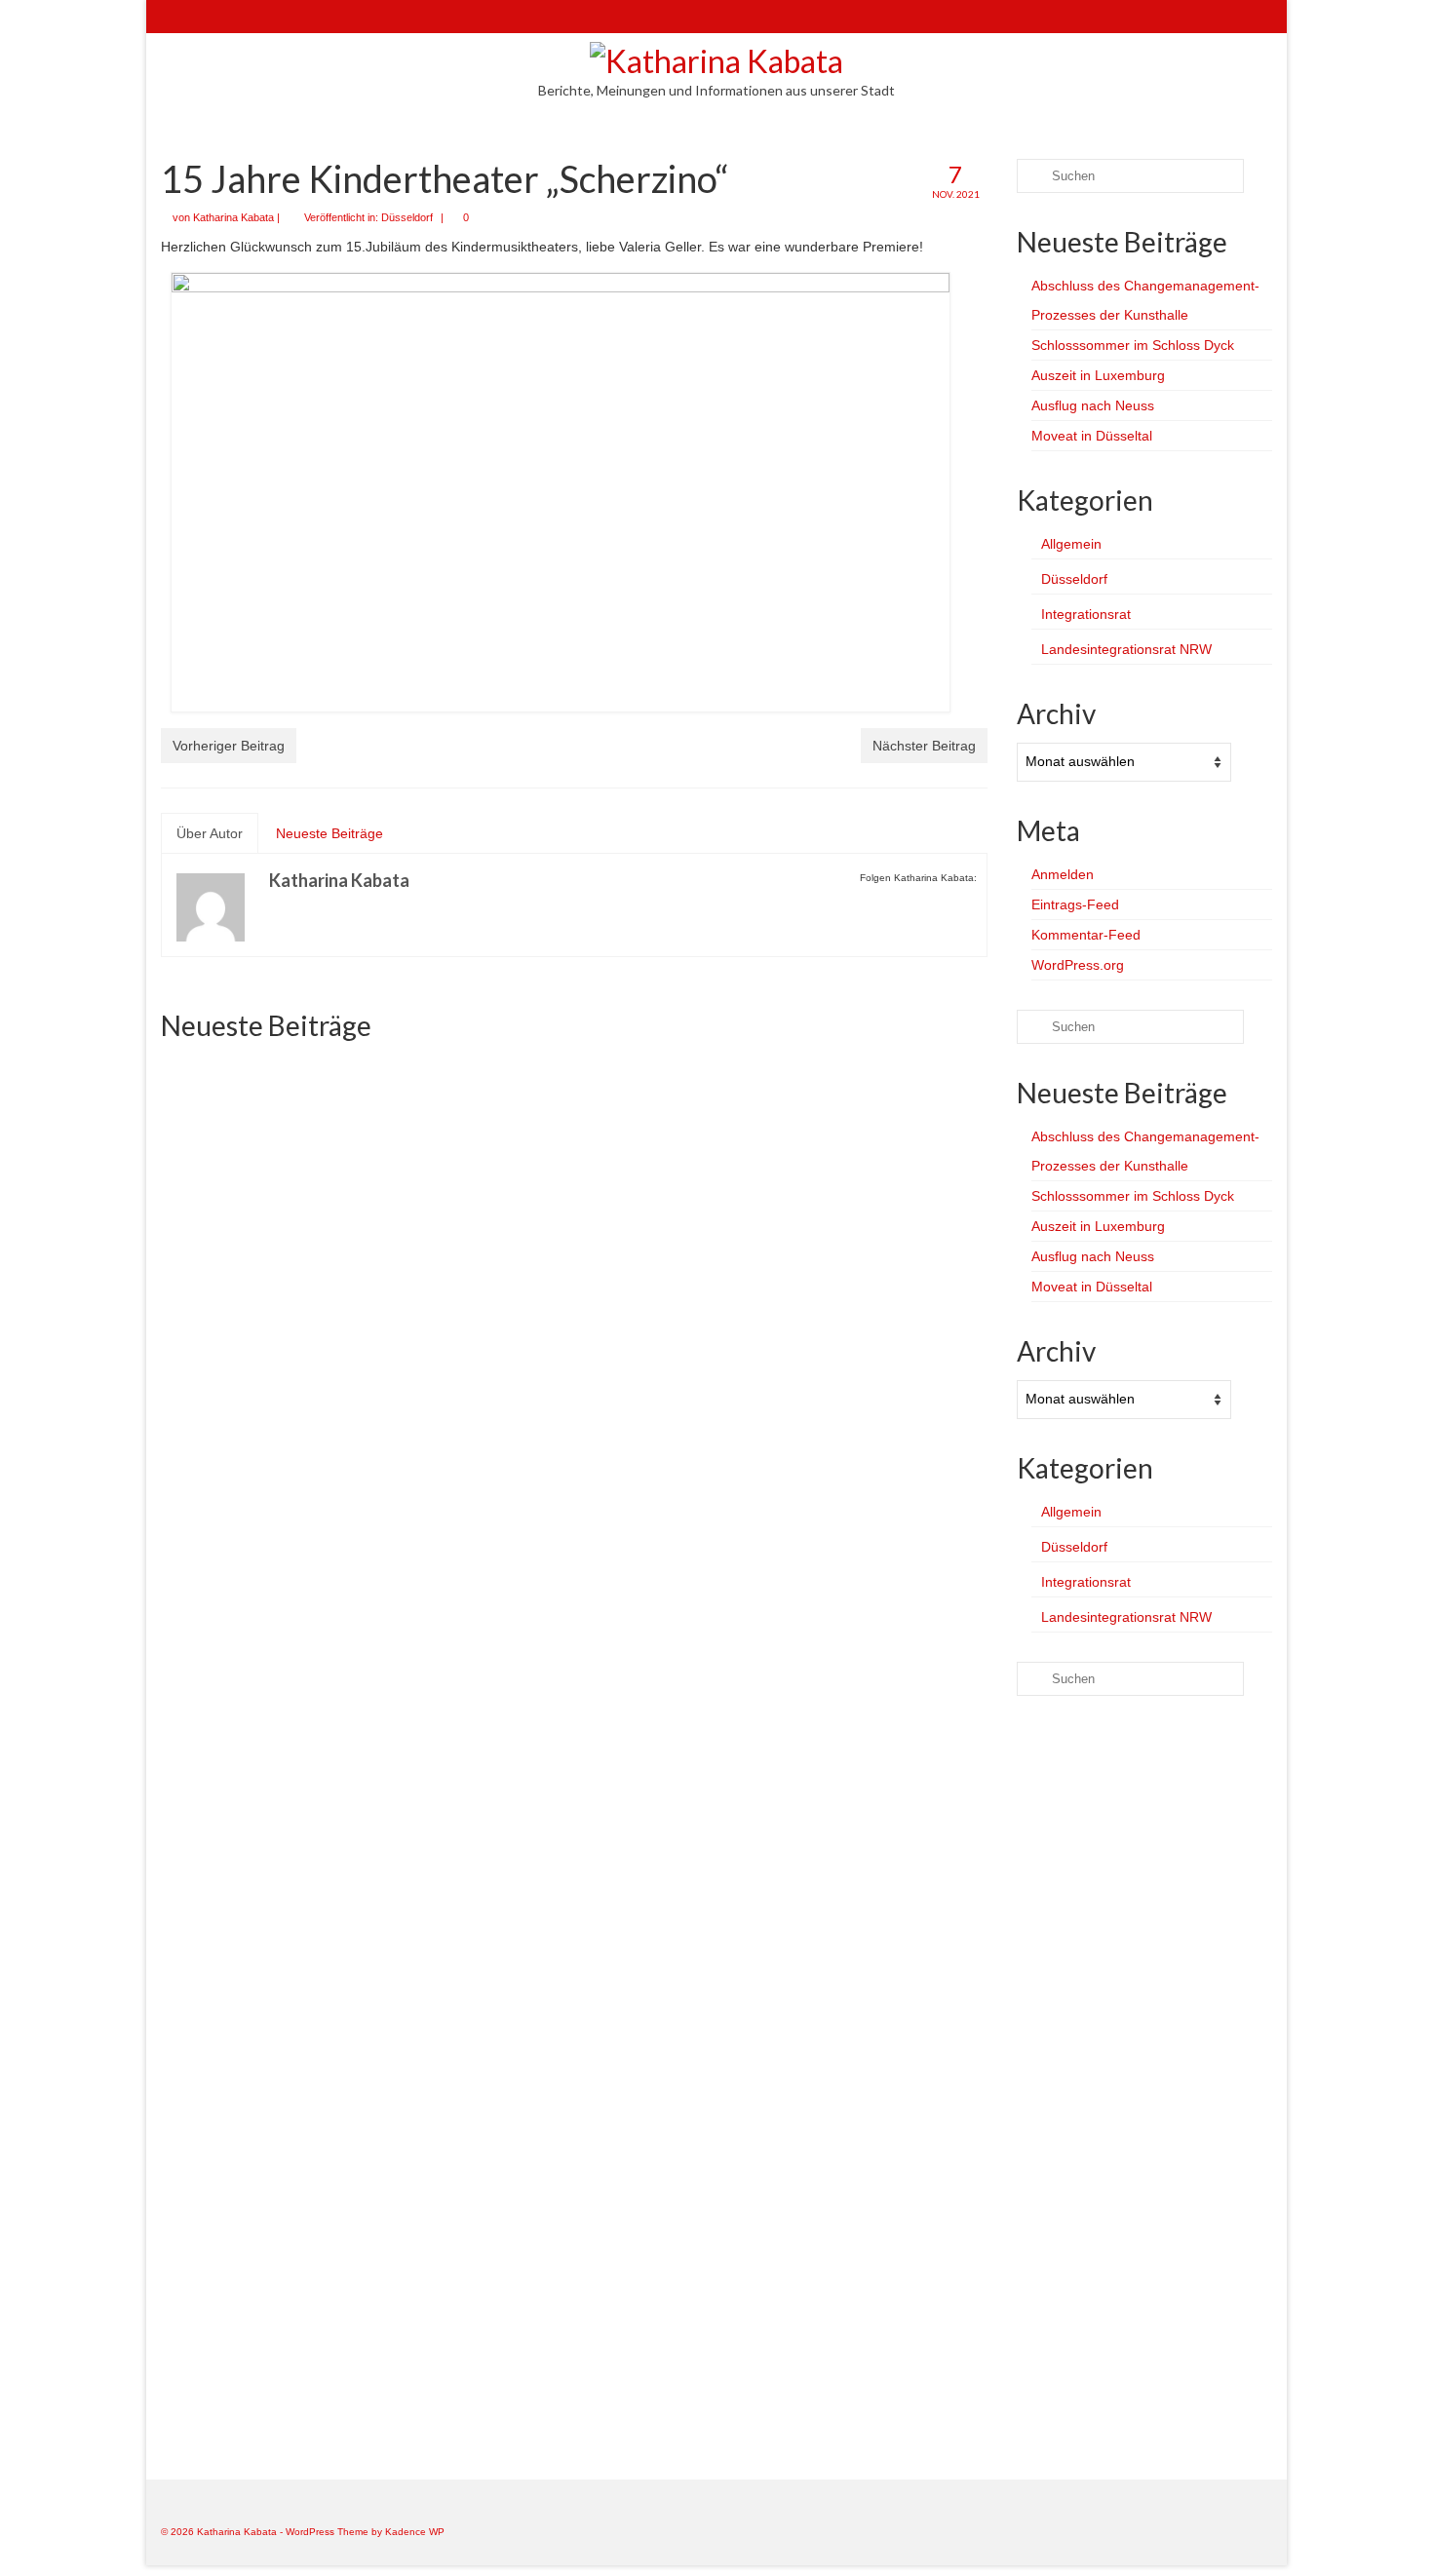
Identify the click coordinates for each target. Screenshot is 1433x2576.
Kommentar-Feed (1086, 935)
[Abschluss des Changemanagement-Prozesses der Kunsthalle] (292, 1185)
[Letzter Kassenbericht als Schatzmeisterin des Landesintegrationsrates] (574, 2058)
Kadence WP (415, 2532)
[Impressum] (260, 17)
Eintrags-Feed (1075, 904)
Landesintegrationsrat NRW (1126, 649)
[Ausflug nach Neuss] (855, 1622)
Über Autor (210, 833)
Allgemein (1071, 544)
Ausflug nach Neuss (1093, 405)
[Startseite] (175, 17)
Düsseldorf (407, 217)
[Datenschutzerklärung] (288, 17)
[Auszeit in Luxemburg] (855, 1185)
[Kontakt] (203, 17)
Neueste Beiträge (329, 833)
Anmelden (1063, 874)
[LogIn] (232, 17)
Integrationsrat (1086, 614)
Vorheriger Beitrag (229, 746)
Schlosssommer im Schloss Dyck (1133, 345)
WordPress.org (1078, 965)
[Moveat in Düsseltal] (292, 2058)
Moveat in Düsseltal (1092, 436)
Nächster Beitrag (924, 746)
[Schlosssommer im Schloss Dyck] (574, 1185)
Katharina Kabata (233, 217)
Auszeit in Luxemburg (1098, 375)
